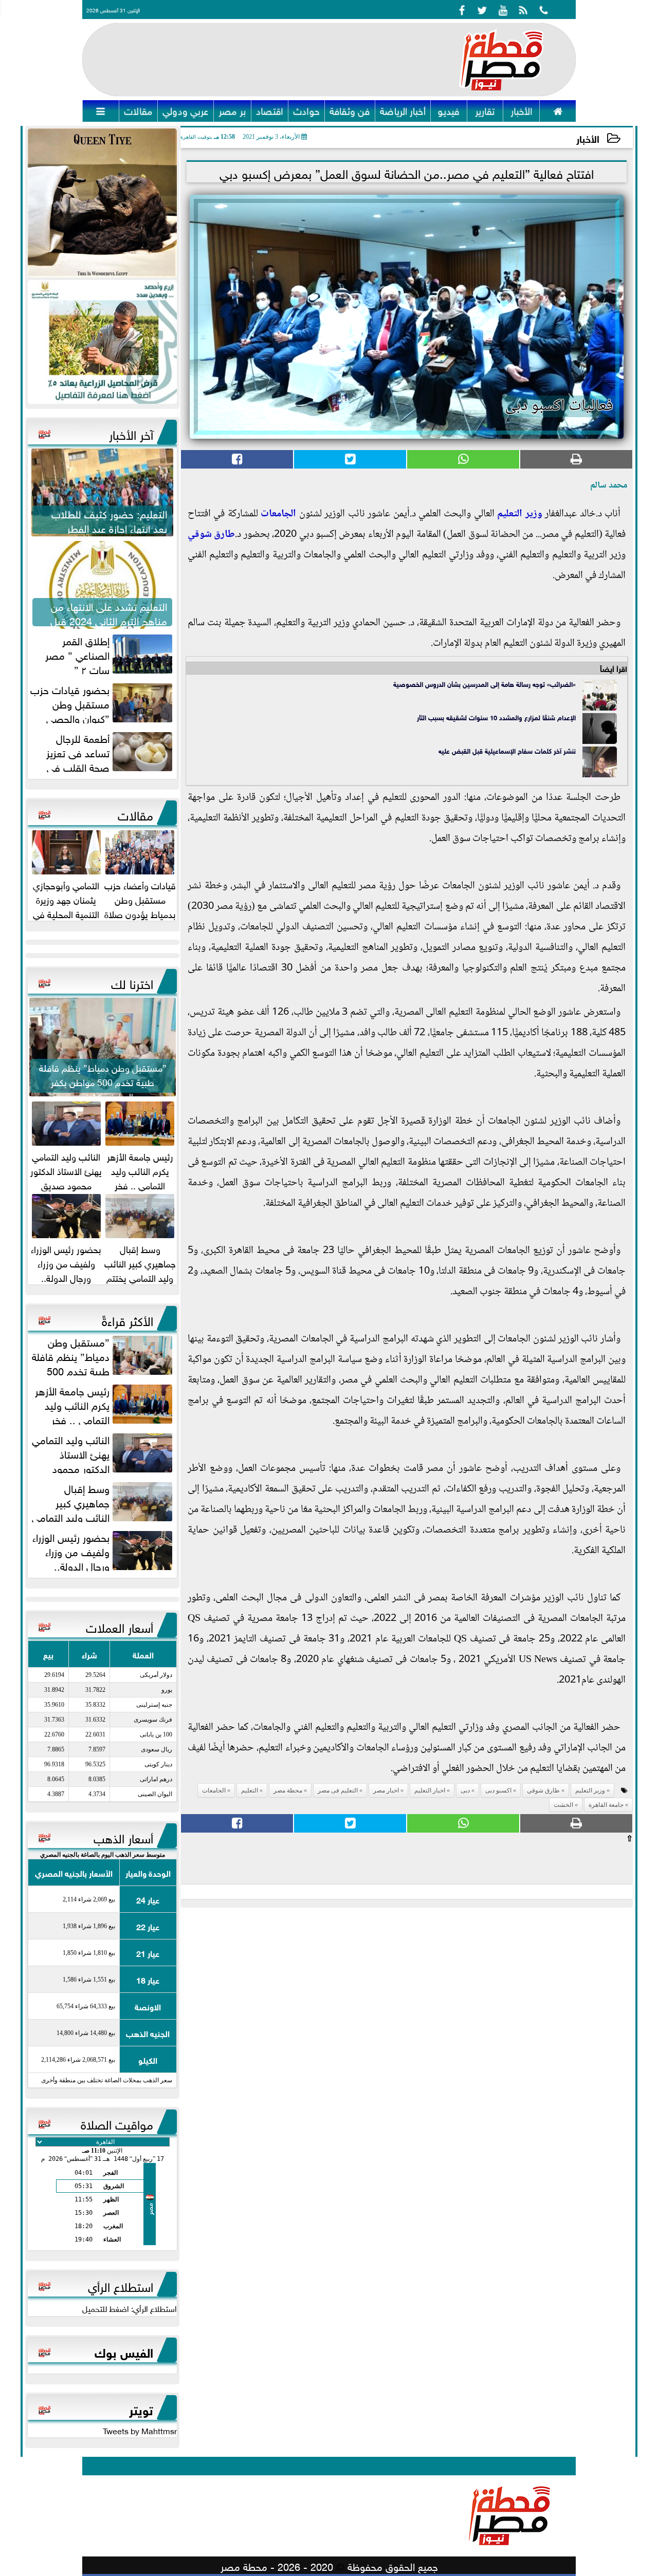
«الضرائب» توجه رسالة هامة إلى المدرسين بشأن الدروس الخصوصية (485, 684)
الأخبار (588, 138)
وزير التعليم (590, 1790)
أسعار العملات (120, 1626)
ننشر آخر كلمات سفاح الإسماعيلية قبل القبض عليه (507, 750)
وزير (532, 514)
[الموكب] (102, 203)
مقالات (135, 814)
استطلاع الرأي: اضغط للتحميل (130, 2308)
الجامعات (278, 514)
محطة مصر (288, 1790)
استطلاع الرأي (121, 2285)
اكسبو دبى (498, 1790)
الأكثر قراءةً (127, 1319)
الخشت (563, 1805)
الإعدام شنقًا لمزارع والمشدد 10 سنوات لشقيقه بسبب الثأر (496, 717)
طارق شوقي (211, 535)
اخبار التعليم (430, 1790)
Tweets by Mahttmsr (140, 2430)
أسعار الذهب (123, 1837)
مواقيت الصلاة (117, 2123)
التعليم (510, 514)
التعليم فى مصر (338, 1790)
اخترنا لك (132, 982)
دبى (465, 1790)
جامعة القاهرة (606, 1805)
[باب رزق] (102, 342)
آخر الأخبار (131, 433)
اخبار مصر (386, 1790)
